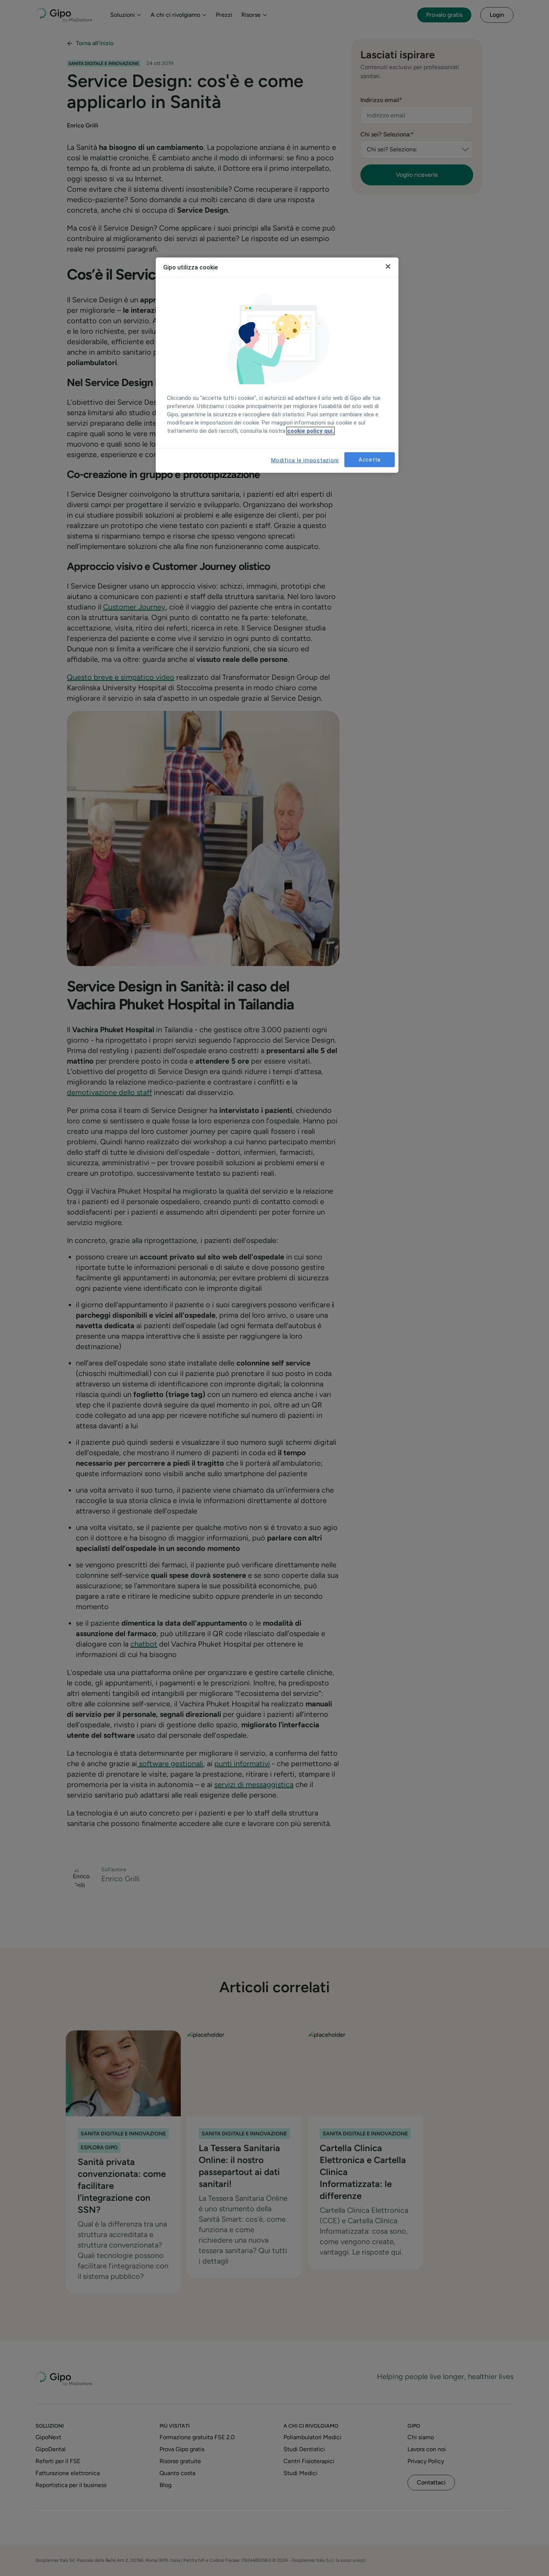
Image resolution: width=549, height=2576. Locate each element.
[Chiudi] (388, 266)
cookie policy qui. (311, 431)
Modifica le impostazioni (305, 460)
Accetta (370, 460)
